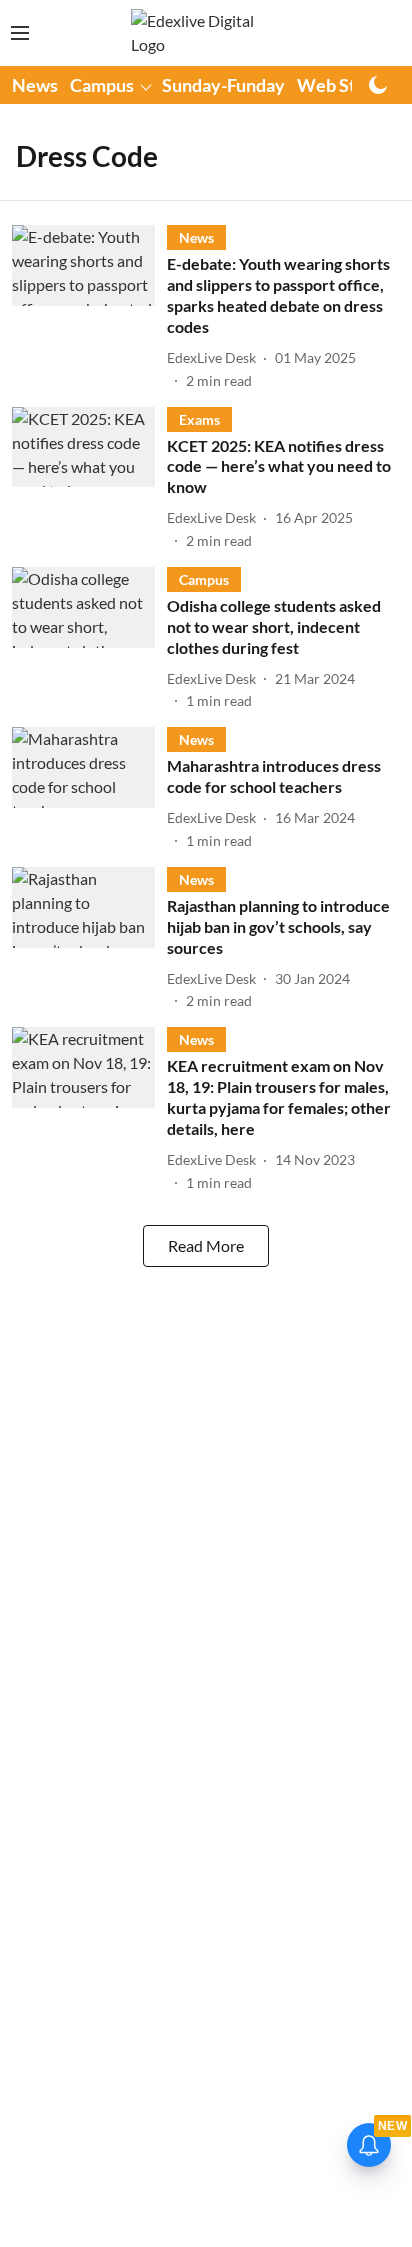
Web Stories (346, 85)
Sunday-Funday (223, 85)
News (35, 85)
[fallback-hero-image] (89, 307)
